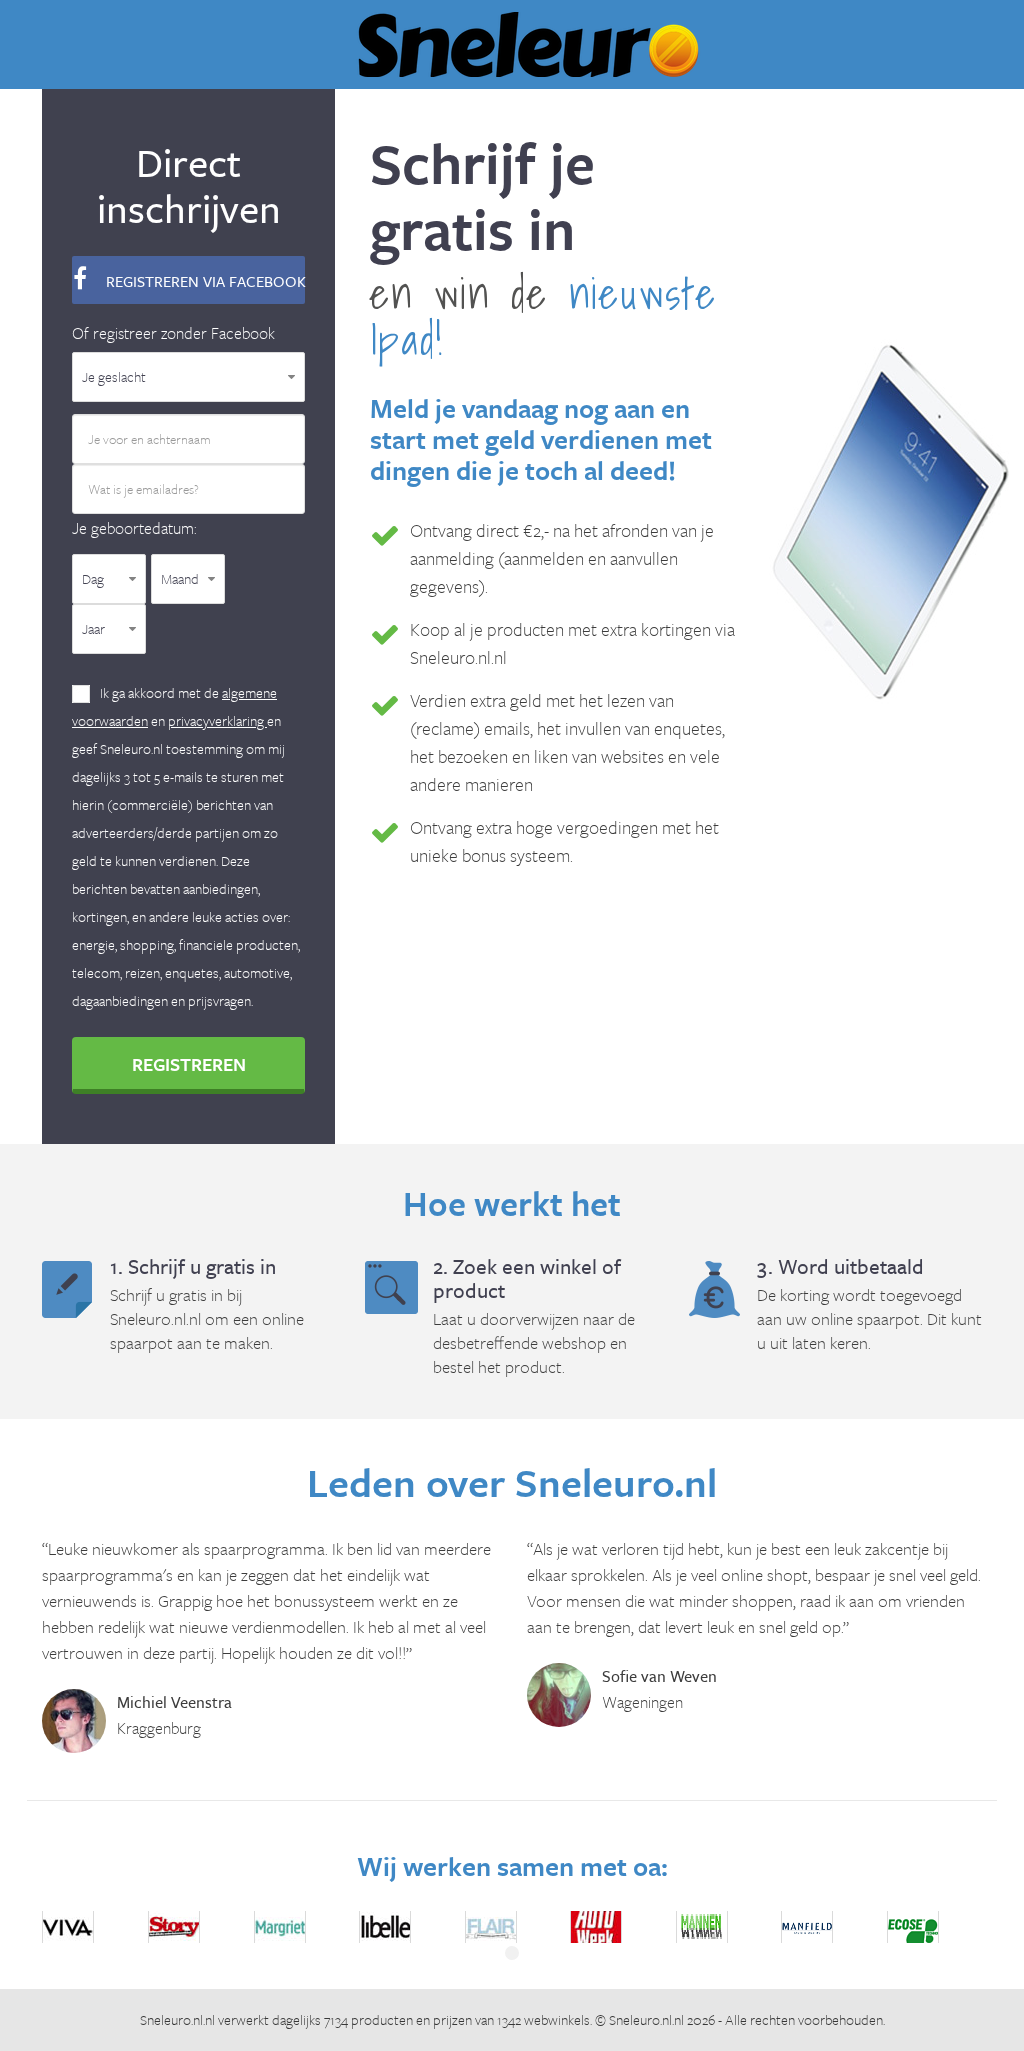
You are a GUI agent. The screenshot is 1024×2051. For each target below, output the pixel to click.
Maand (180, 578)
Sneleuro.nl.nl (177, 2019)
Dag (93, 578)
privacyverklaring (217, 720)
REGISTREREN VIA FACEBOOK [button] (203, 281)
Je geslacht (114, 376)
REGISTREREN (189, 1064)
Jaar (93, 628)
